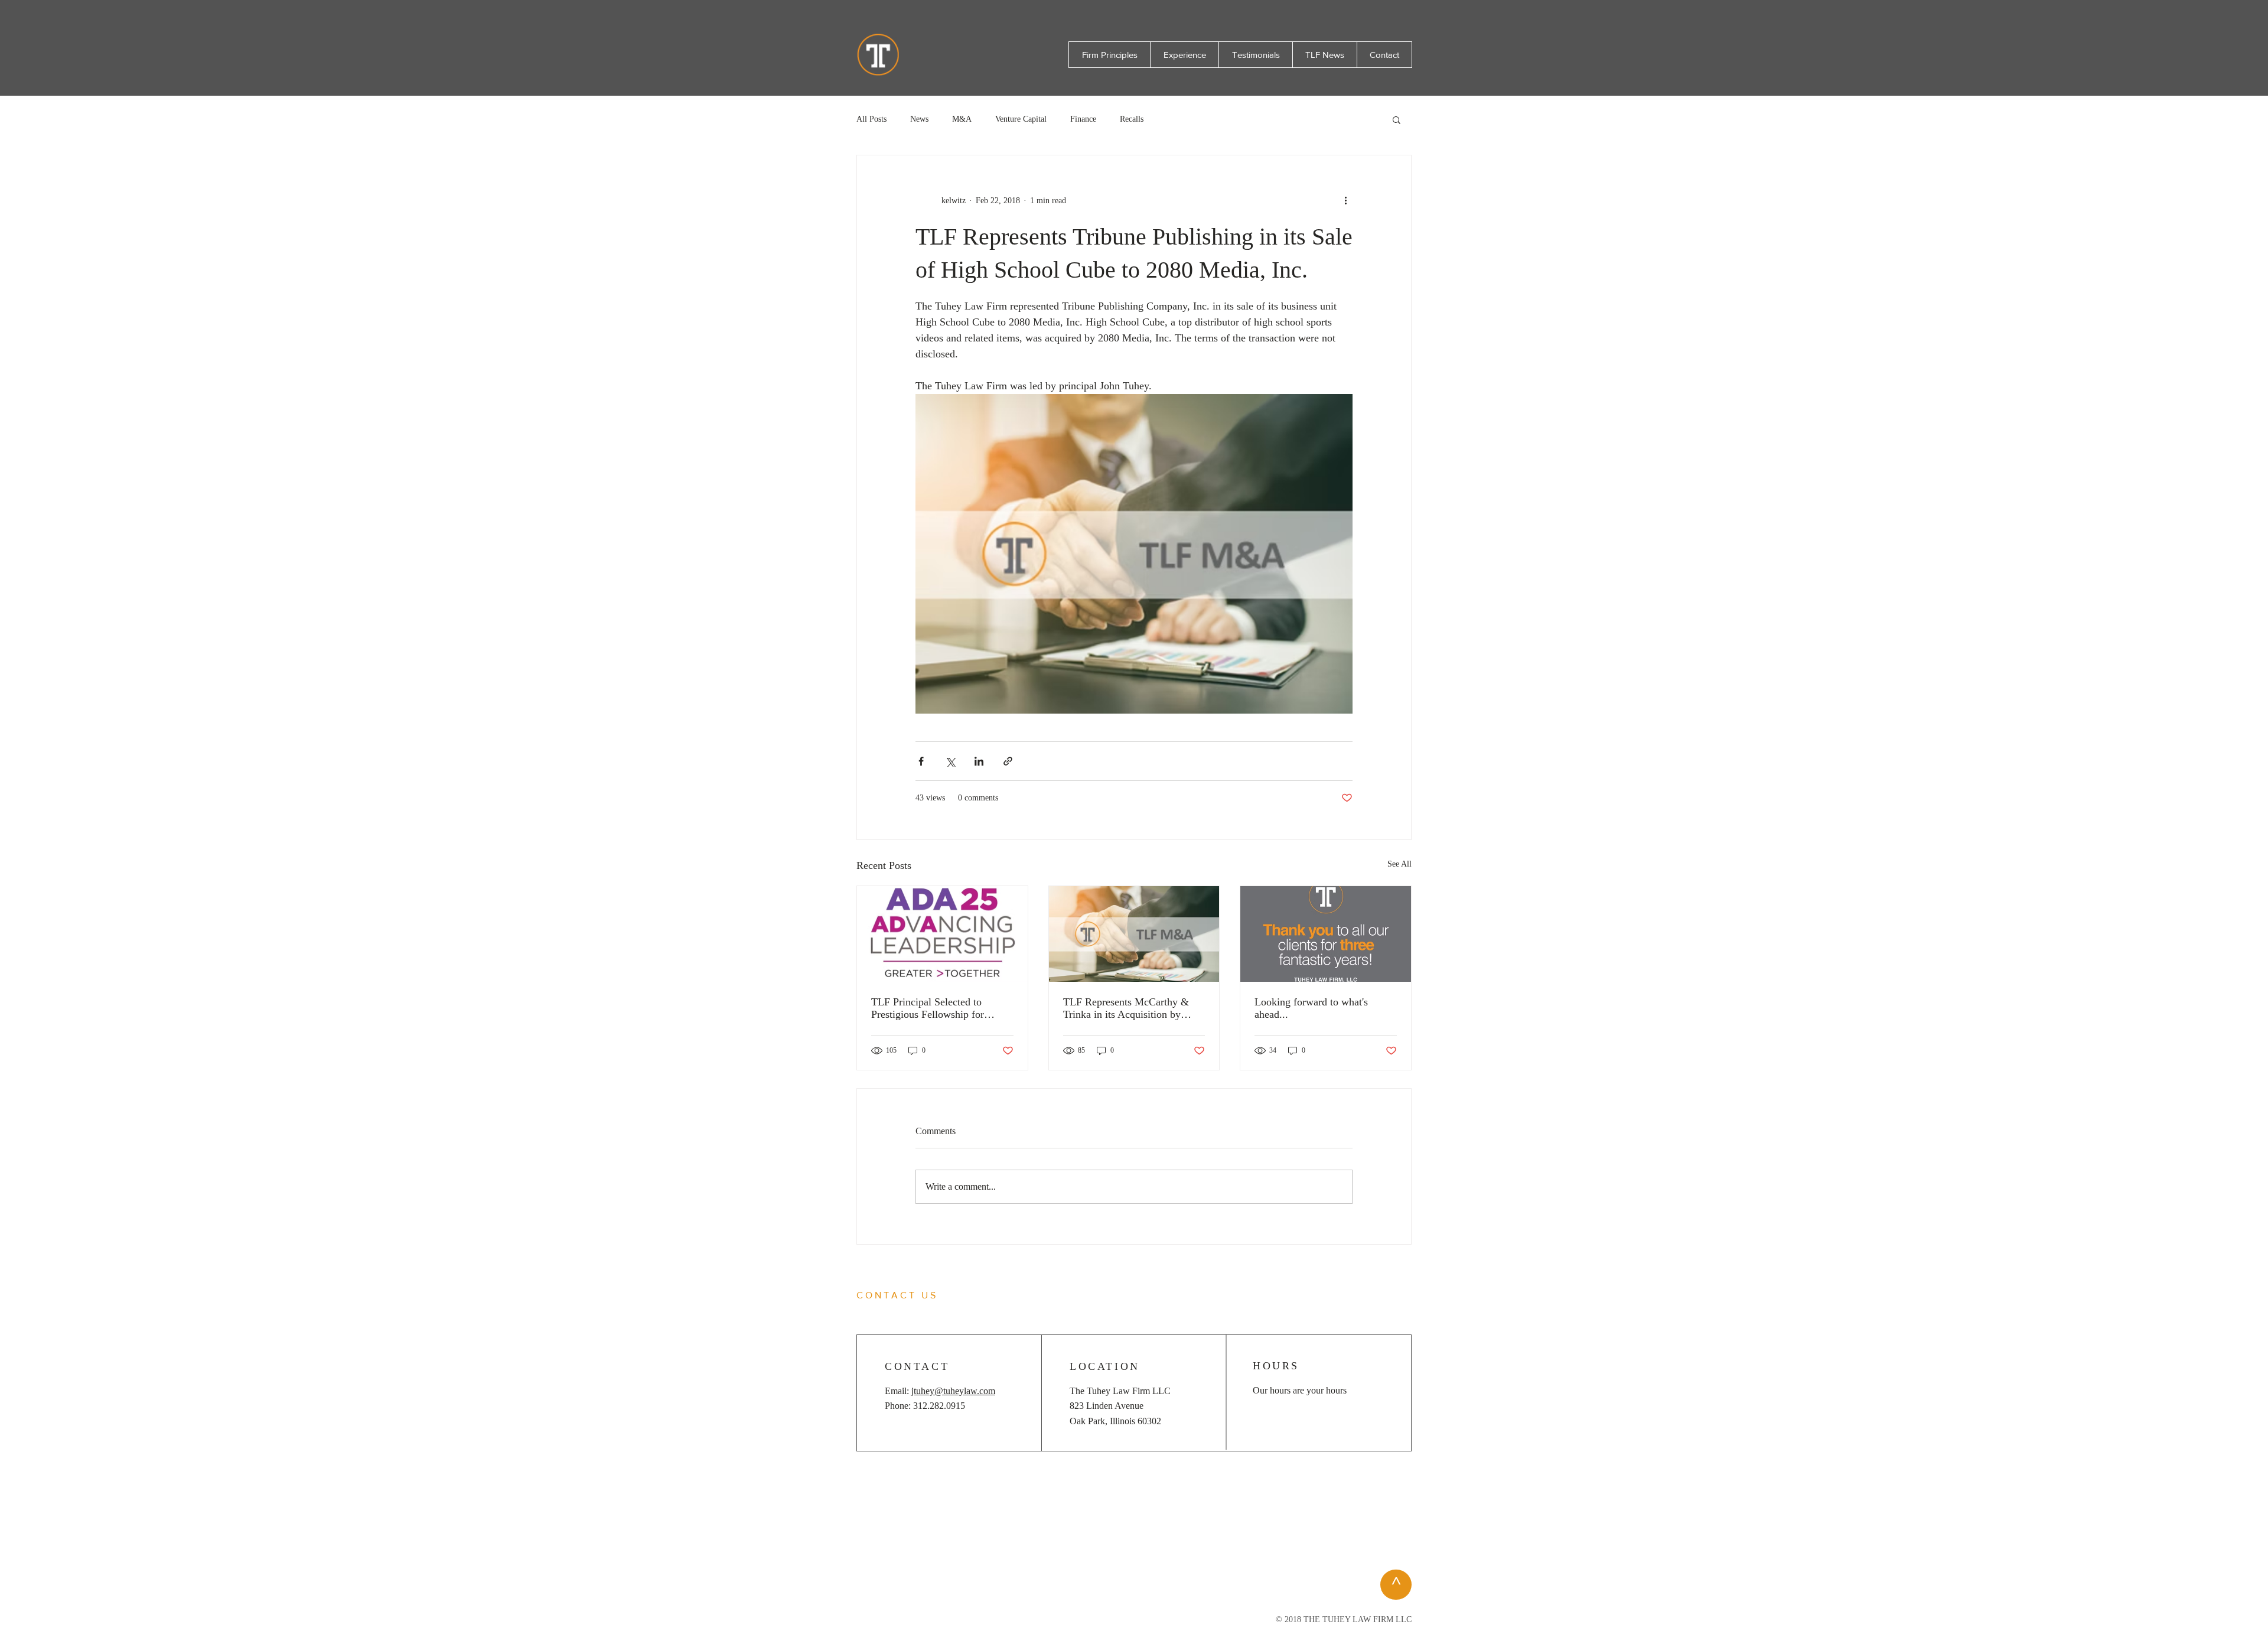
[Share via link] (1008, 761)
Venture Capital (1021, 119)
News (919, 119)
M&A (962, 119)
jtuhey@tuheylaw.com (953, 1391)
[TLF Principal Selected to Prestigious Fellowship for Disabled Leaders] (942, 934)
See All (1399, 864)
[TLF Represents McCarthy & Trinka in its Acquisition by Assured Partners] (1134, 934)
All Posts (871, 119)
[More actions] (1345, 200)
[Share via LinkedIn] (979, 761)
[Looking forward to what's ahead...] (1326, 934)
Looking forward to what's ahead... (1311, 1008)
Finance (1083, 119)
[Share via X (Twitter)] (950, 761)
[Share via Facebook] (921, 761)
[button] (1397, 119)
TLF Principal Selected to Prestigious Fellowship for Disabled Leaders (928, 1008)
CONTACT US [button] (897, 1295)
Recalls (1132, 119)
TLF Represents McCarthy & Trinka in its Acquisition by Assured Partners (1126, 1008)
